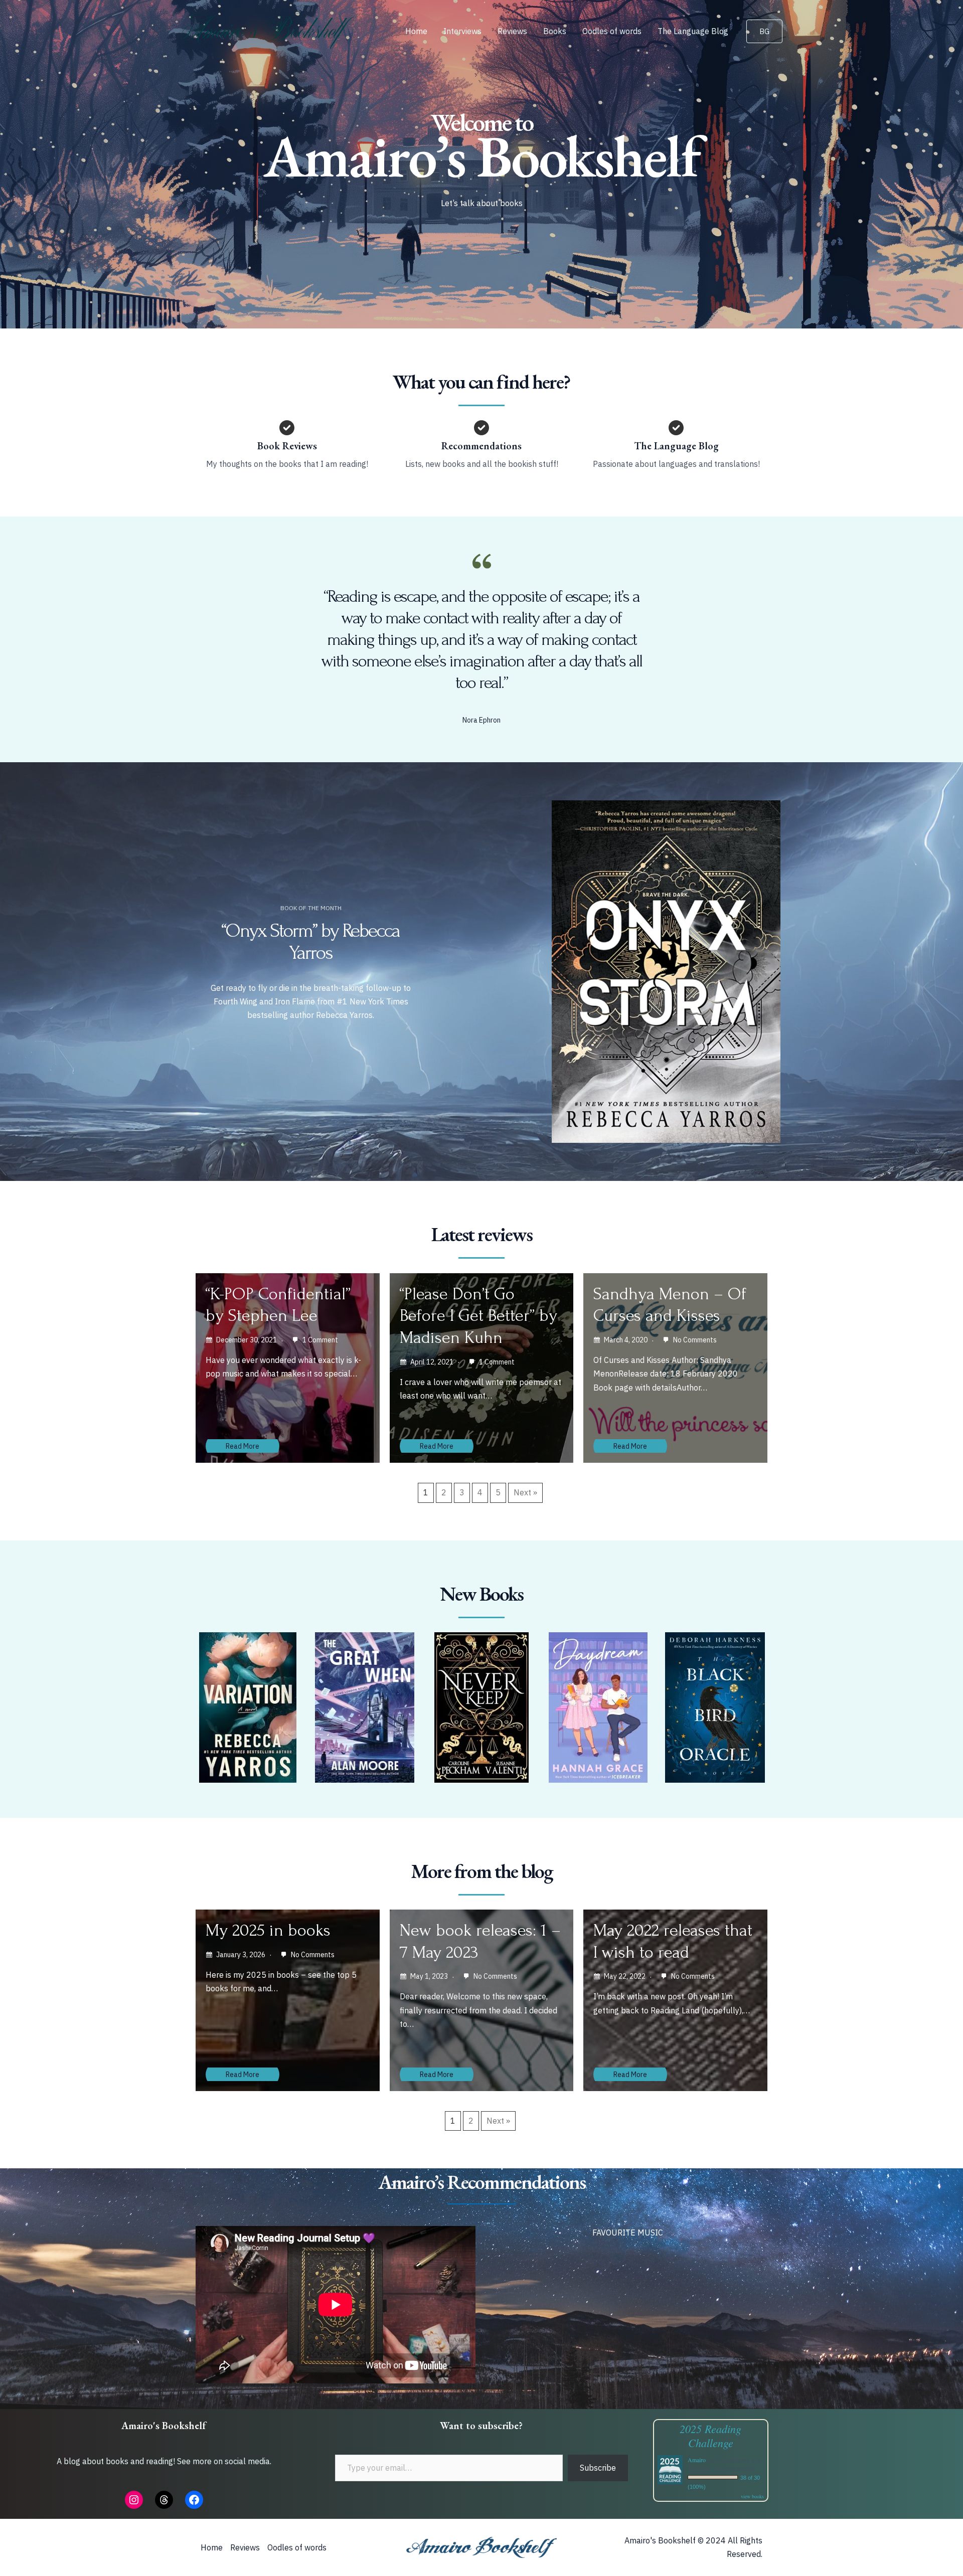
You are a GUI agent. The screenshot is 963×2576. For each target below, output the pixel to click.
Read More (243, 1446)
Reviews (512, 31)
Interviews (462, 31)
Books (555, 31)
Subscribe (598, 2468)
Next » (525, 1492)
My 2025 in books (268, 1930)
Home (416, 31)
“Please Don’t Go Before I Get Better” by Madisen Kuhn (478, 1316)
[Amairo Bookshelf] (268, 30)
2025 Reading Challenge (710, 2436)
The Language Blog (693, 31)
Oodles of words (612, 31)
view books (752, 2496)
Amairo (697, 2460)
